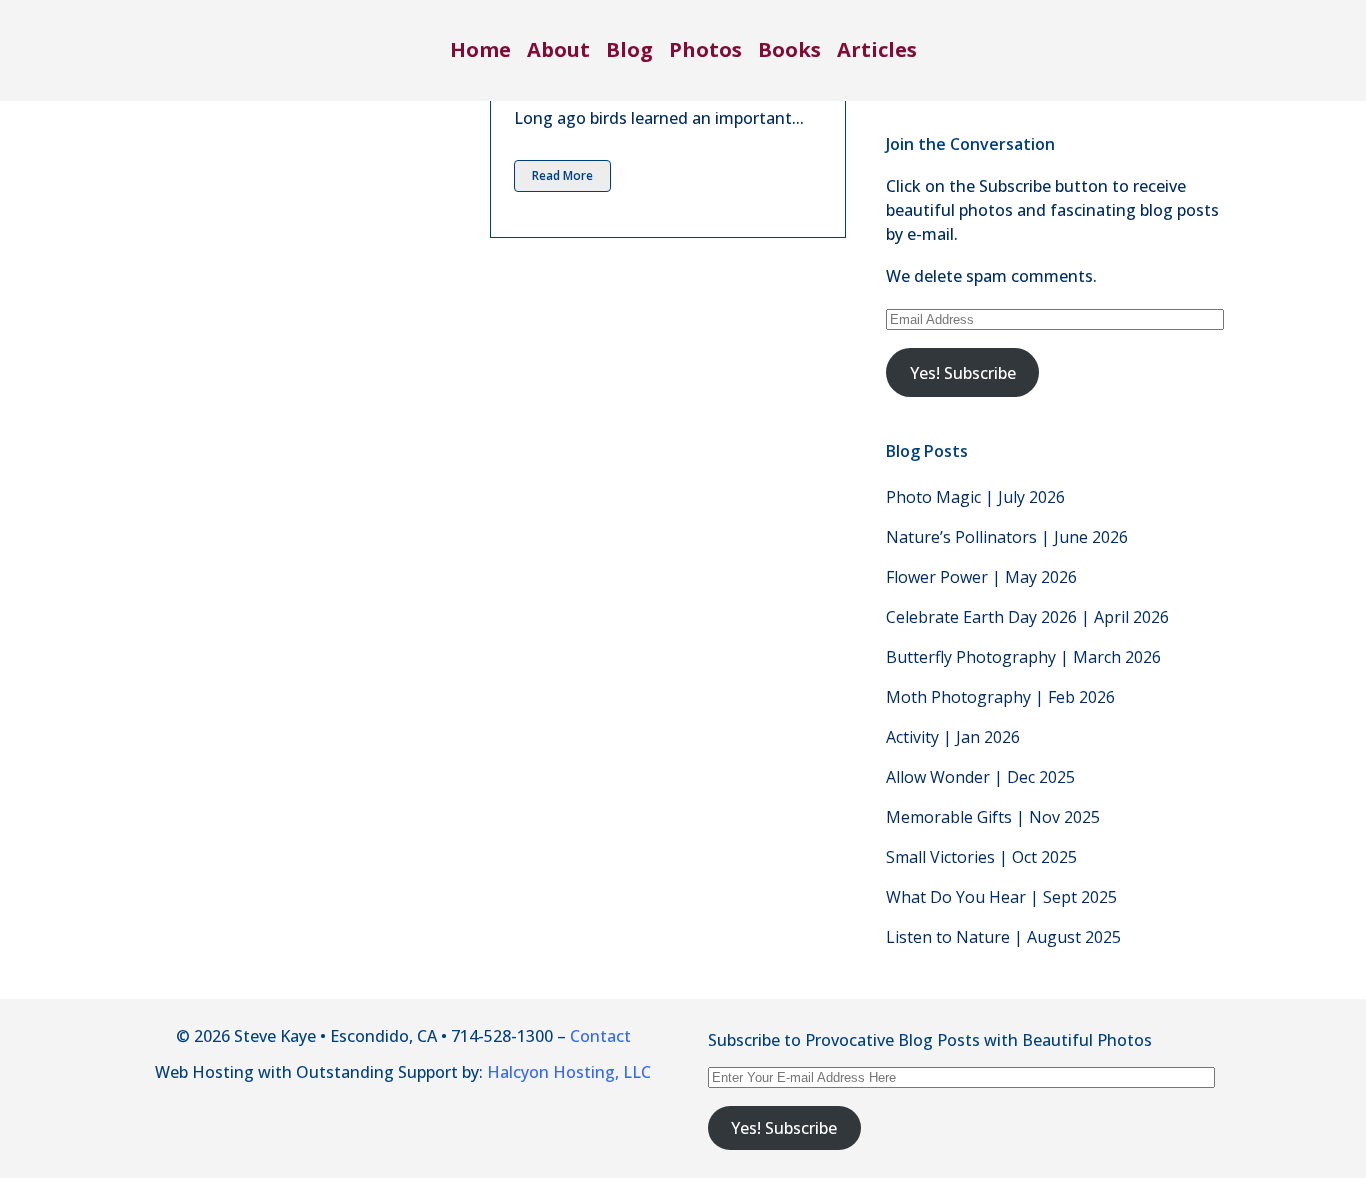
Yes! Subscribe (963, 373)
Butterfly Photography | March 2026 (1023, 657)
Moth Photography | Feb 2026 (1000, 697)
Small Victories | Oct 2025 (981, 857)
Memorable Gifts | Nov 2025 (993, 817)
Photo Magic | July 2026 (975, 497)
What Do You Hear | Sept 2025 (1001, 897)
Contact (600, 1036)
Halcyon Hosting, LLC (569, 1072)
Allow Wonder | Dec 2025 (980, 777)
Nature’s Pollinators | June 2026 (1007, 537)
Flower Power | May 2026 (981, 577)
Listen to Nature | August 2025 (1003, 937)
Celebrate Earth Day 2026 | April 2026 (1027, 617)
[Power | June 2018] (311, 119)
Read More (562, 175)
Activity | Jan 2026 (953, 737)
